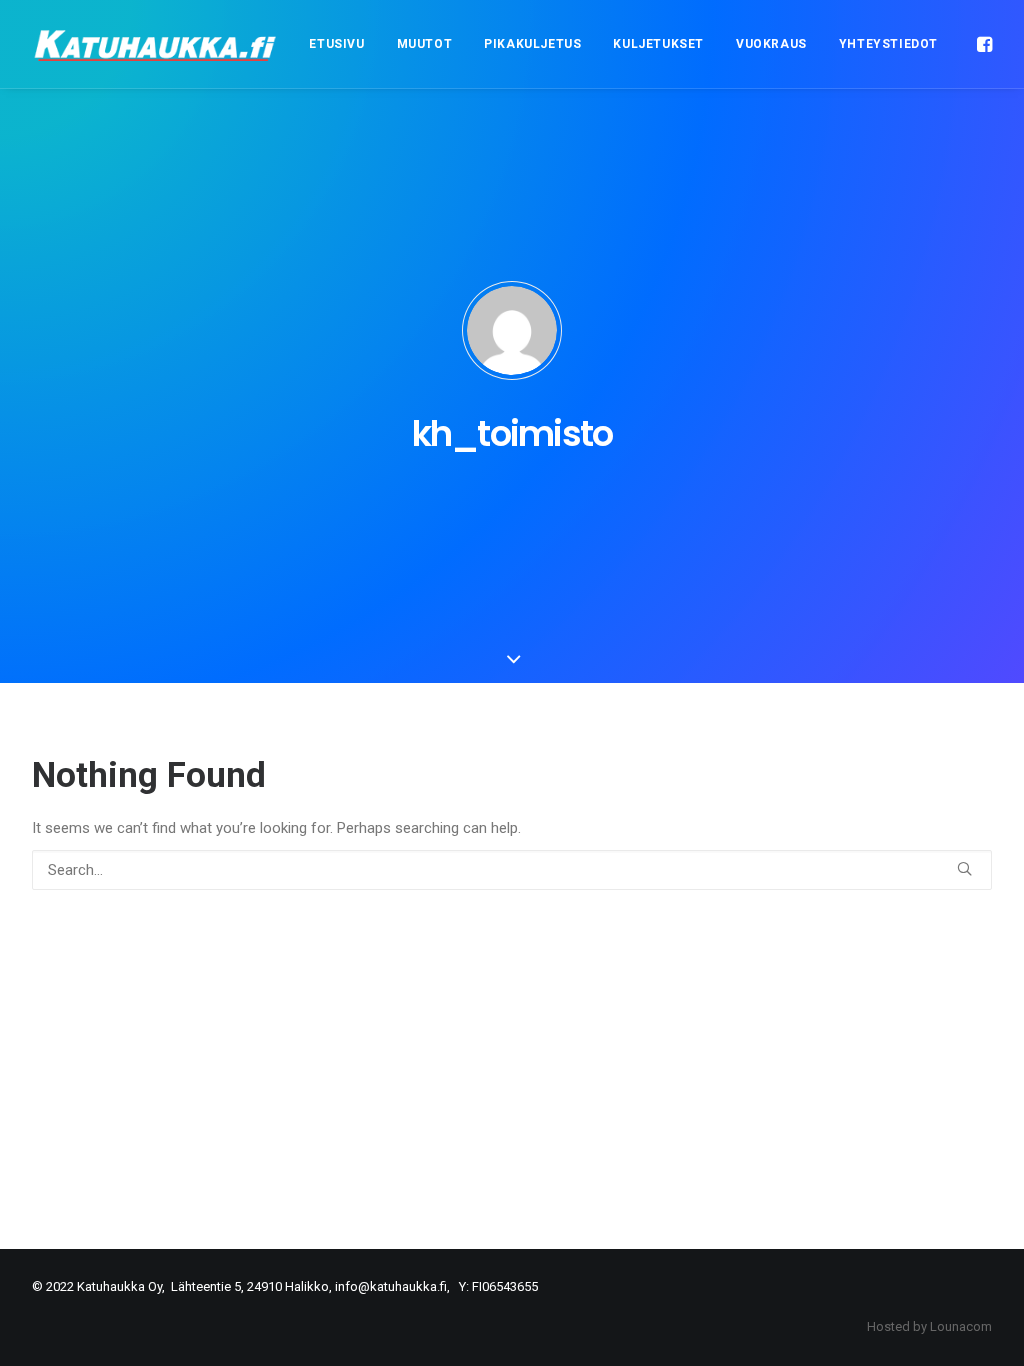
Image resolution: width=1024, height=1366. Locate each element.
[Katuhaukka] (156, 44)
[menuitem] (336, 44)
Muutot (425, 44)
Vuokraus (771, 44)
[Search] (512, 870)
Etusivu (336, 44)
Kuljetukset (658, 44)
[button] (983, 44)
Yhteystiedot (888, 44)
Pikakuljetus (532, 44)
